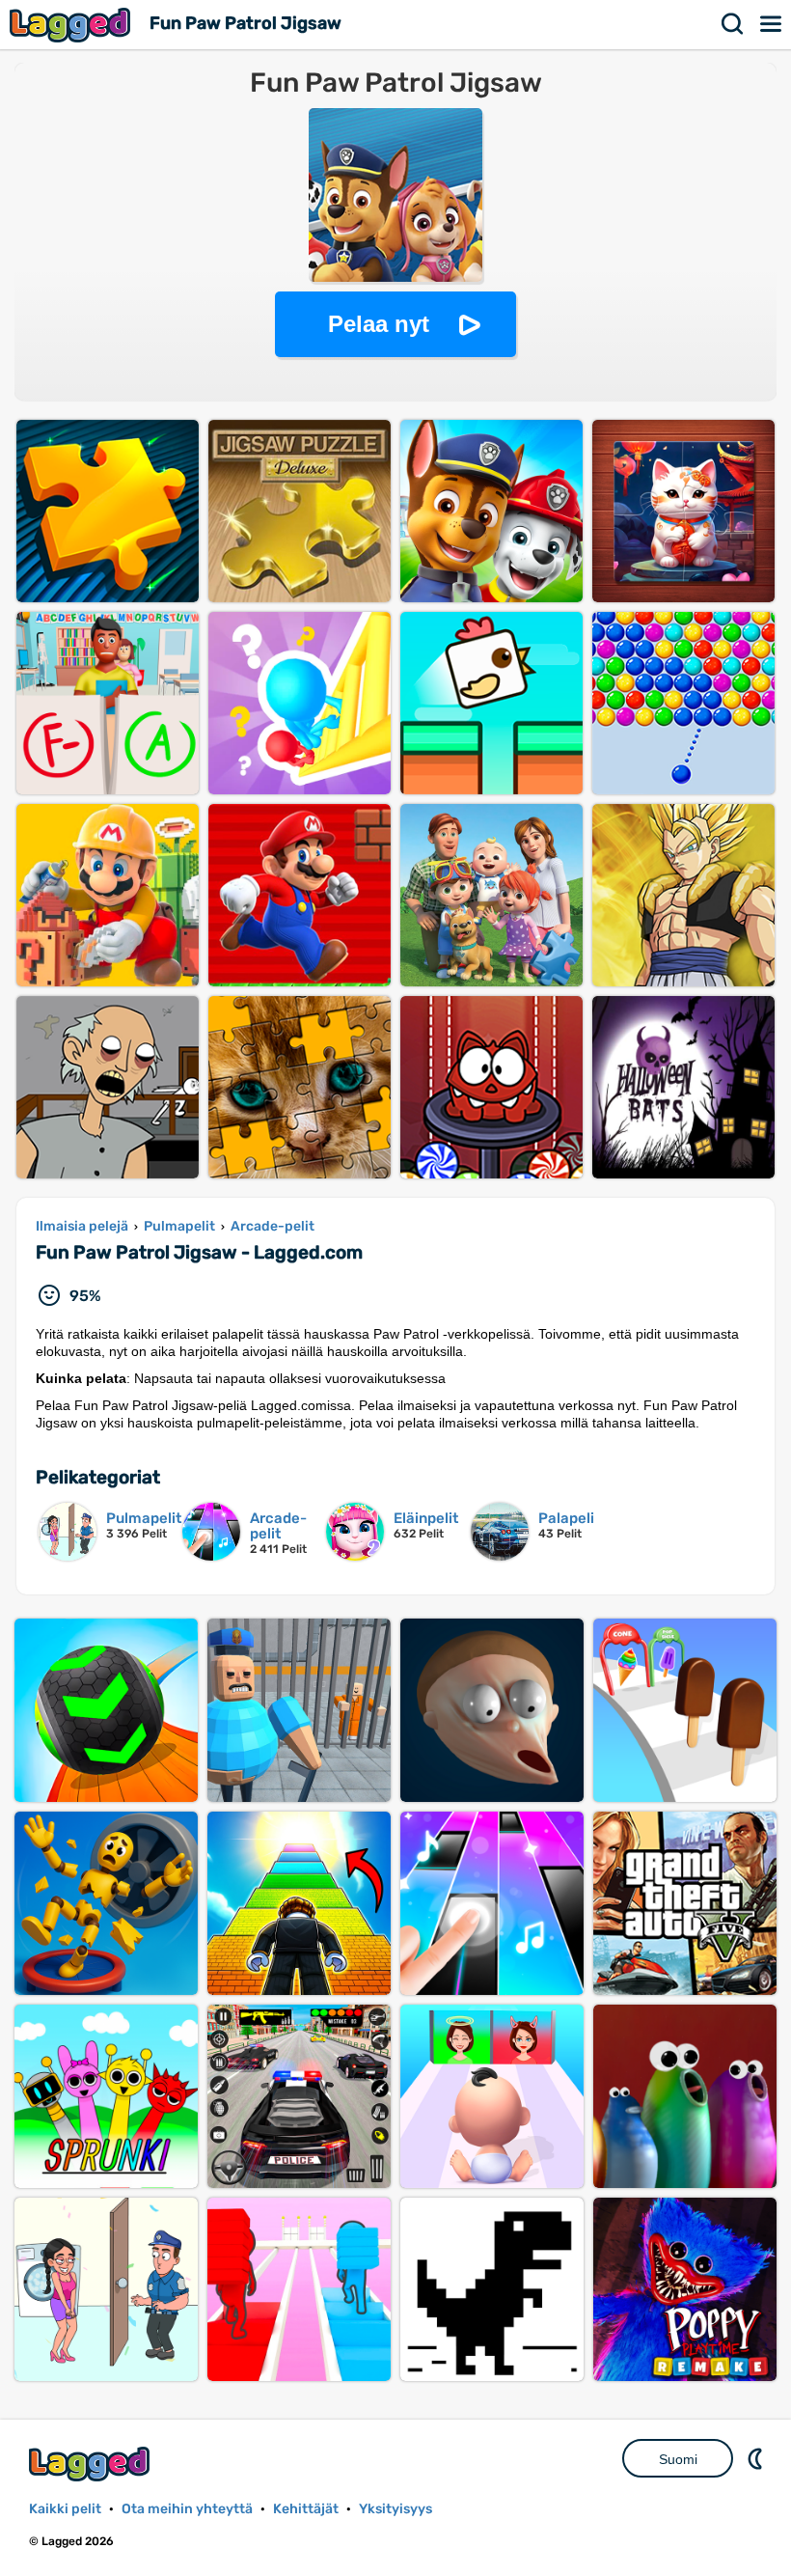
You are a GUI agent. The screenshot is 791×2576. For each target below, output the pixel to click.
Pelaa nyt (379, 324)
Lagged (72, 25)
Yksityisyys (395, 2509)
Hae (733, 24)
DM (757, 2458)
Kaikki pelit (65, 2509)
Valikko (772, 24)
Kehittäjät (306, 2509)
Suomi (678, 2459)
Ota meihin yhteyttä (187, 2509)
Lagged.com (92, 2464)
